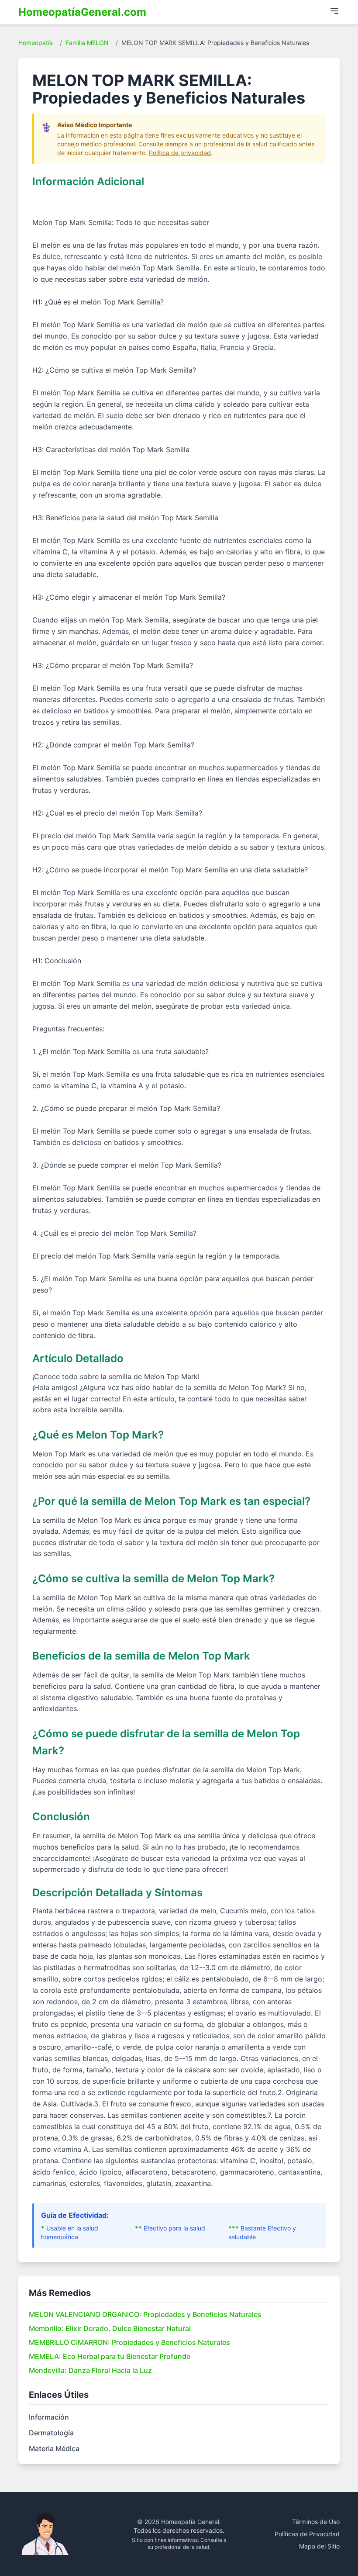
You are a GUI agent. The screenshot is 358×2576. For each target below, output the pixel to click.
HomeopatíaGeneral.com (82, 12)
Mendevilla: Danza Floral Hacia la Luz (90, 2370)
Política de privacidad (180, 153)
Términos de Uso (316, 2522)
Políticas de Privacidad (307, 2534)
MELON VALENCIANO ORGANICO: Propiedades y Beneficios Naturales (145, 2314)
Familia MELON (87, 43)
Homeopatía (36, 43)
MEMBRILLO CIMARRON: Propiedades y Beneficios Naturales (129, 2342)
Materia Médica (54, 2448)
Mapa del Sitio (319, 2546)
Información (49, 2417)
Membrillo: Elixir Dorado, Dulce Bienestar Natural (110, 2328)
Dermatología (51, 2433)
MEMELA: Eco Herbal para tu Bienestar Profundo (110, 2356)
